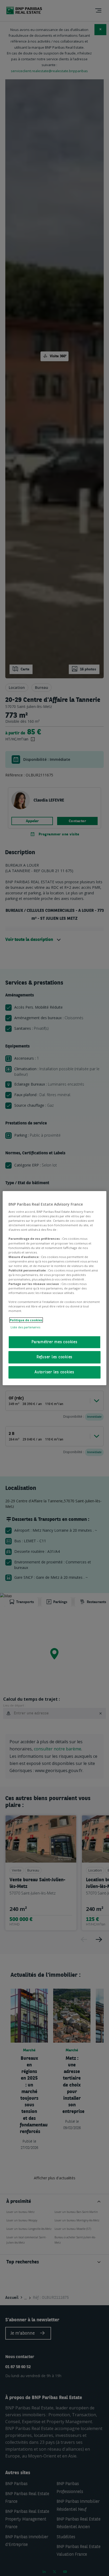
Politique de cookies (26, 1320)
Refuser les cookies (54, 1357)
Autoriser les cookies (54, 1372)
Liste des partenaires (25, 1327)
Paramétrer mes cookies (54, 1342)
